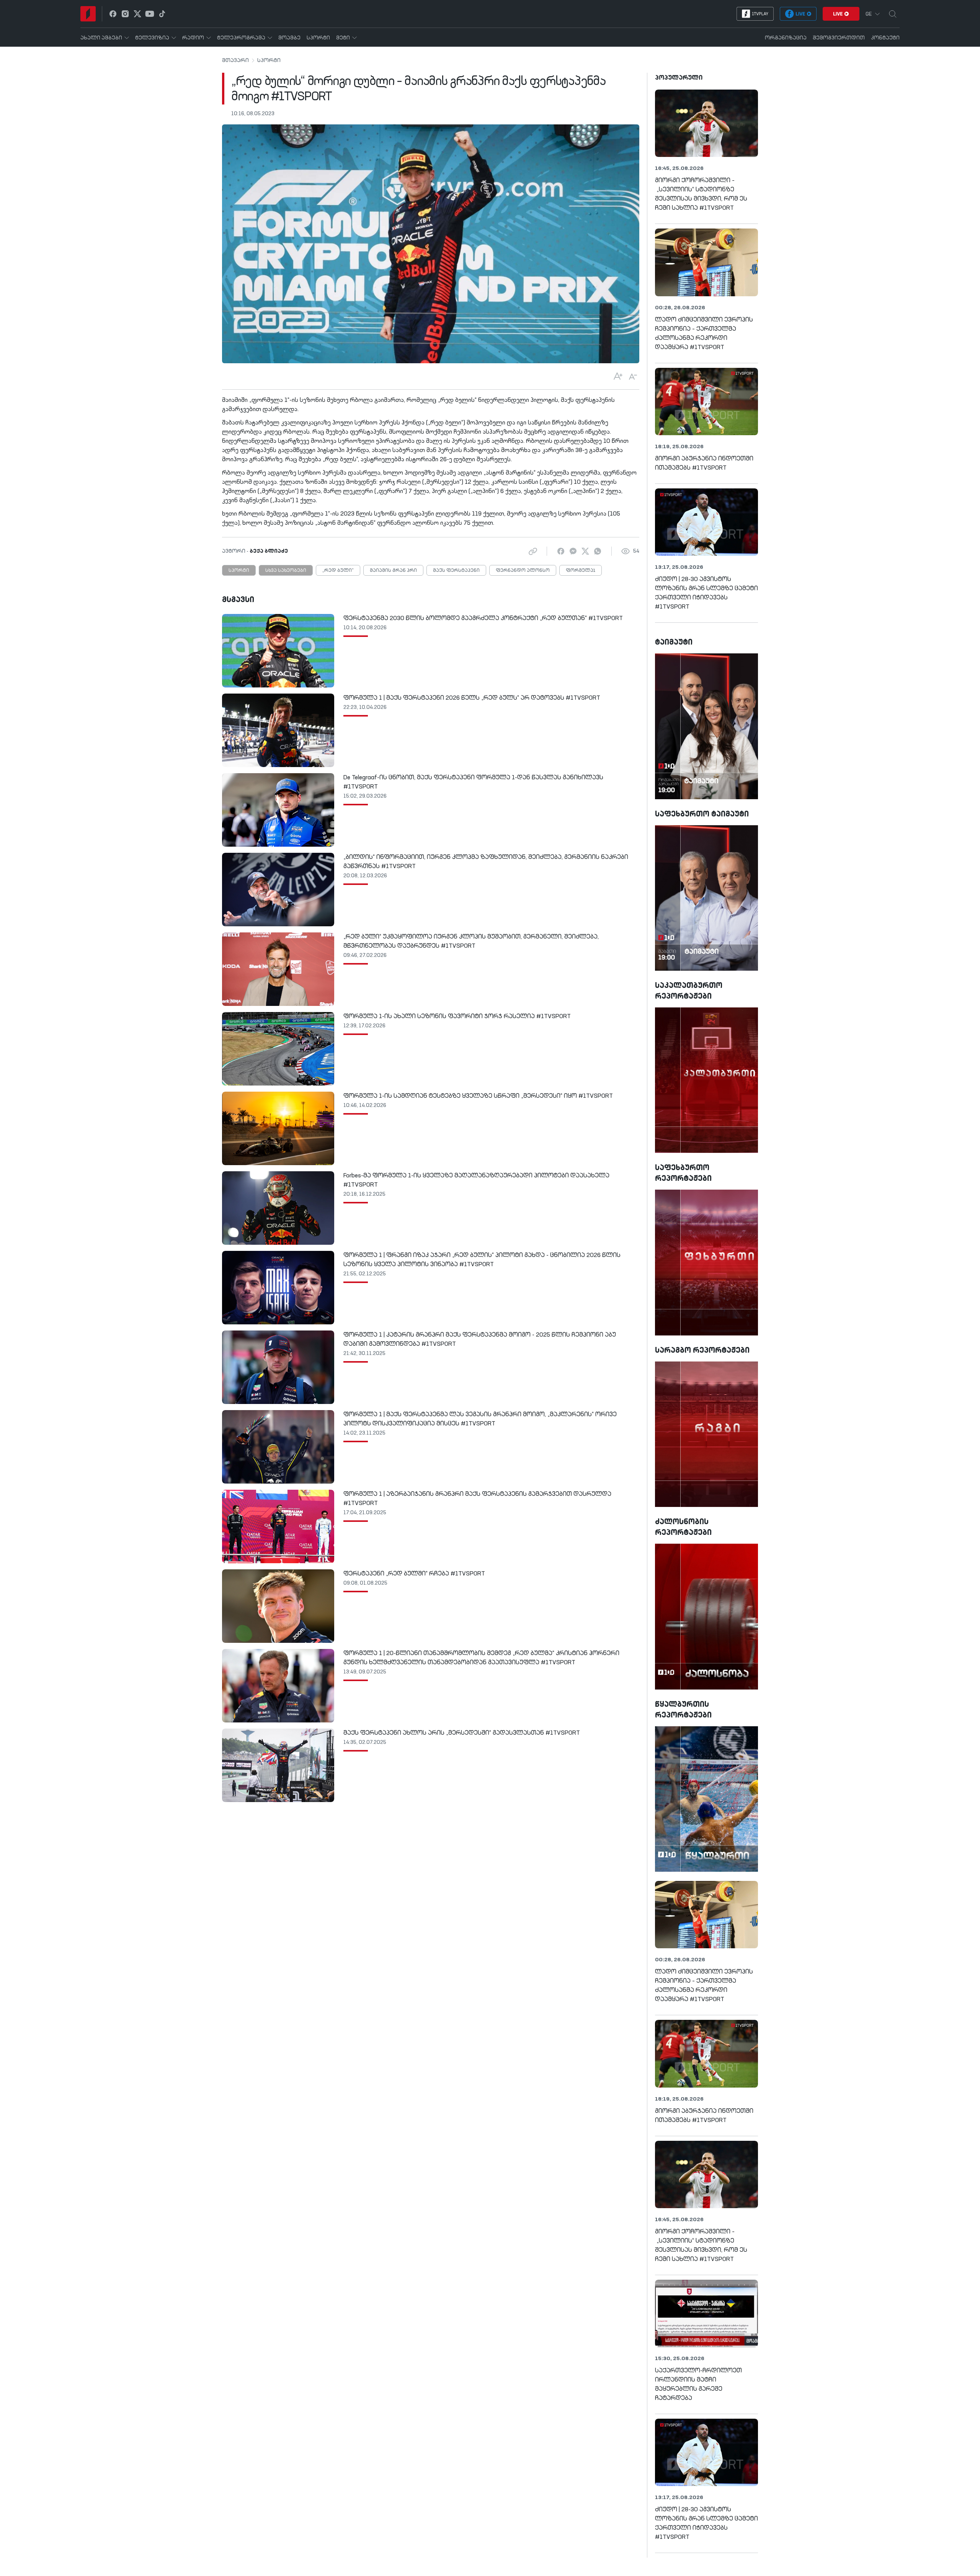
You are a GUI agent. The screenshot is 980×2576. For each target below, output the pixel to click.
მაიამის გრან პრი (393, 571)
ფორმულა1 (581, 571)
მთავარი (235, 60)
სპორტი (269, 60)
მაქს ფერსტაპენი (456, 571)
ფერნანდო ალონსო (523, 571)
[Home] (88, 14)
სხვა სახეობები (286, 571)
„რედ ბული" (338, 571)
